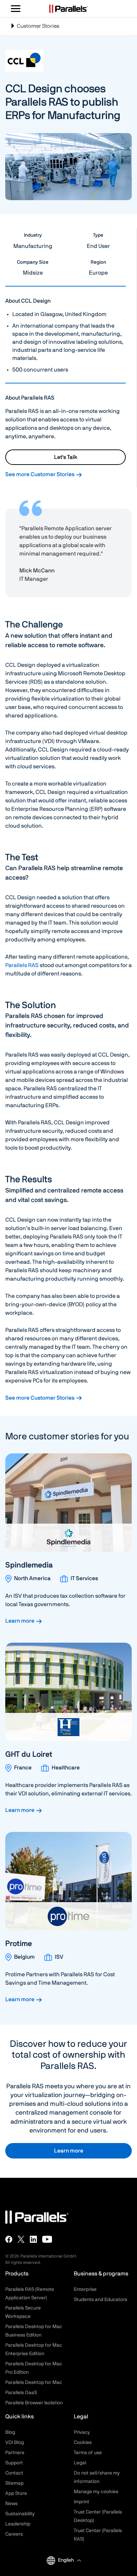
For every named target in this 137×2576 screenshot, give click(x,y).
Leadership (18, 2524)
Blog (10, 2432)
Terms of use (88, 2453)
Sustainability (20, 2514)
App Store (16, 2493)
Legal (80, 2463)
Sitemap (14, 2483)
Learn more (20, 1621)
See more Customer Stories (40, 474)
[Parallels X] (21, 2239)
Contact (14, 2473)
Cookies (83, 2443)
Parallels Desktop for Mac (34, 2383)
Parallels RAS (22, 965)
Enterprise (85, 2289)
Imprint (81, 2502)
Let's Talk (66, 457)
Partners (15, 2453)
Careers (14, 2534)
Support (14, 2463)
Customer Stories (35, 29)
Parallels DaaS (21, 2393)
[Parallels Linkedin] (33, 2239)
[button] (69, 2560)
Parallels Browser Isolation (34, 2403)
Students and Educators (100, 2300)
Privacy (82, 2432)
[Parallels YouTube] (47, 2239)
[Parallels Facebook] (9, 2239)
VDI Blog (15, 2443)
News (11, 2504)
